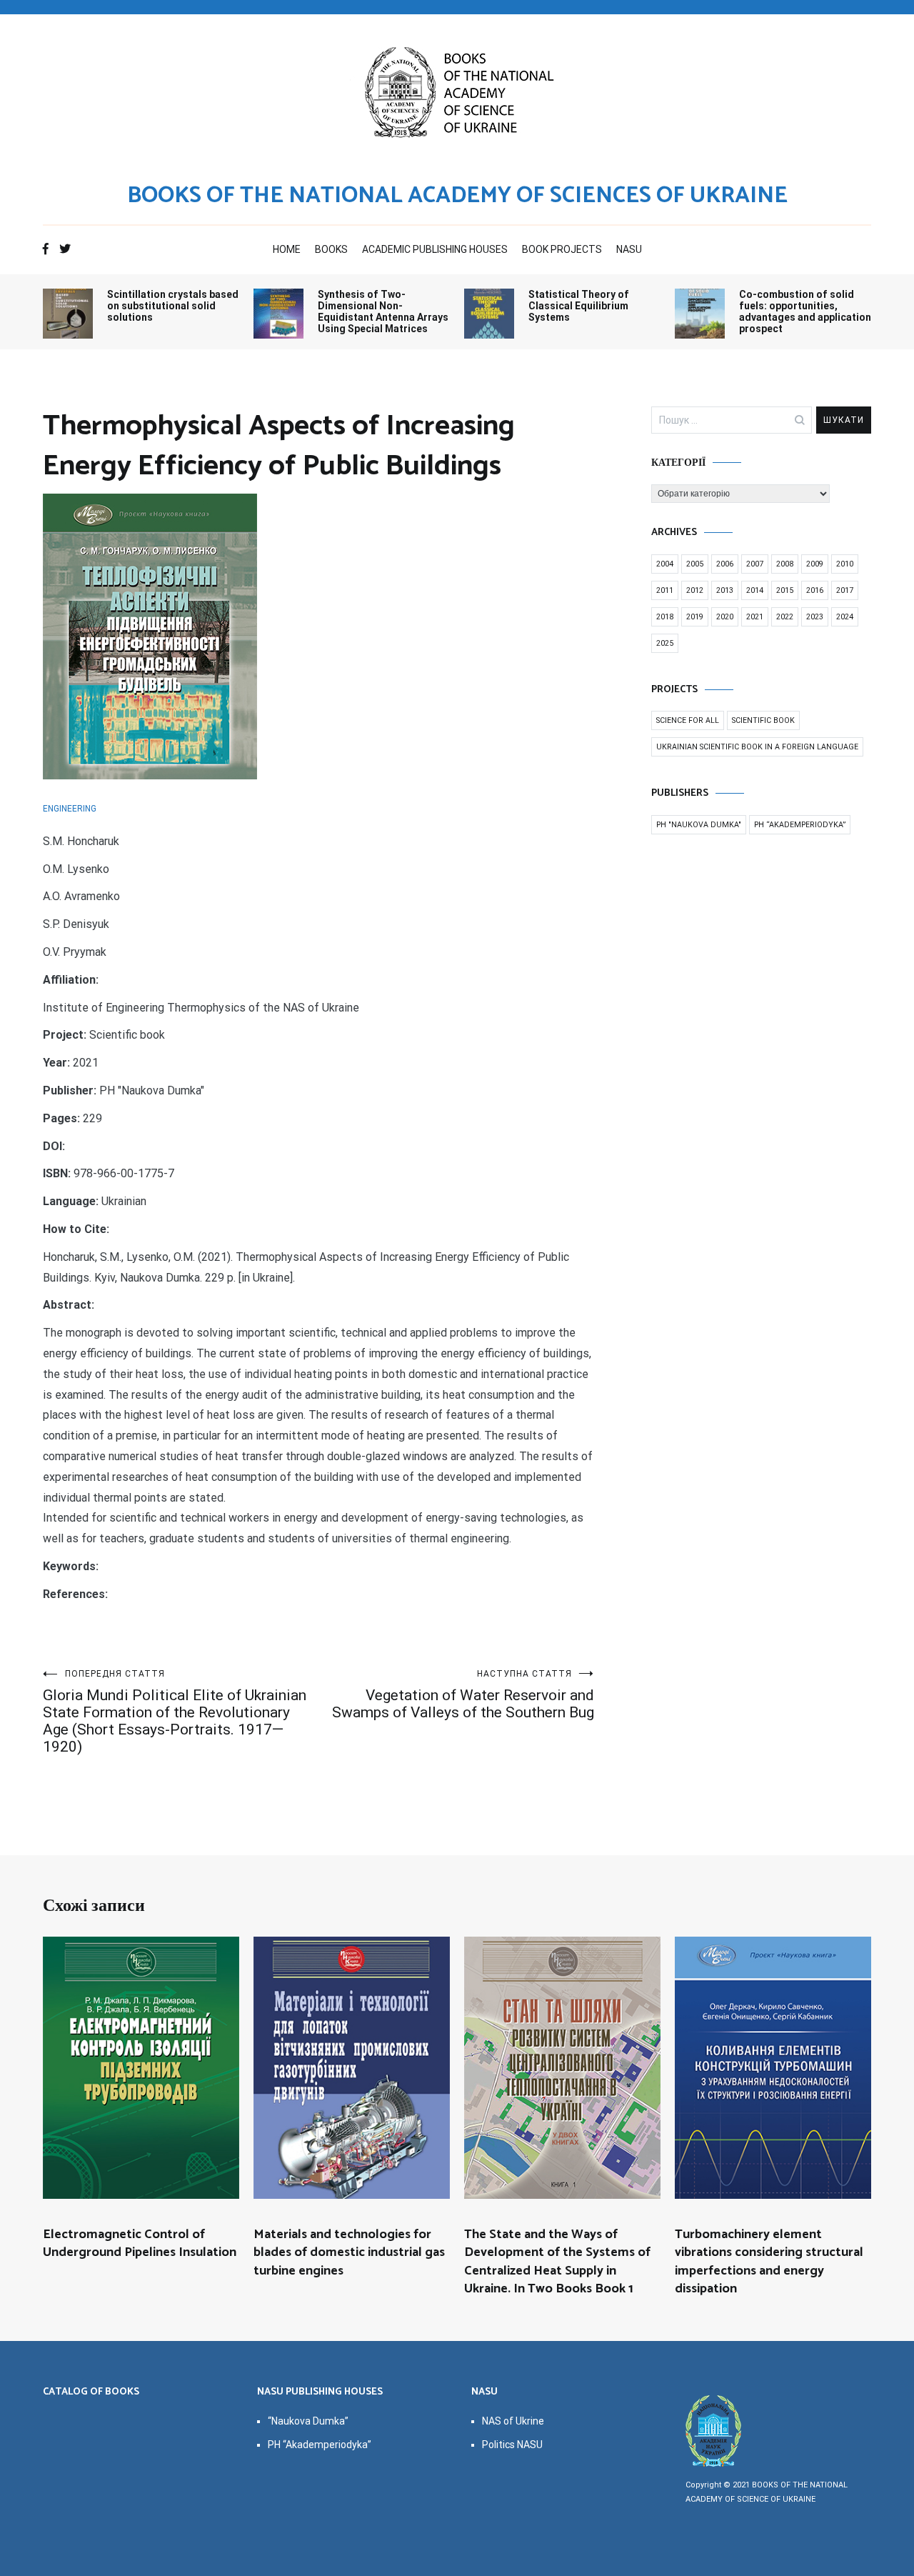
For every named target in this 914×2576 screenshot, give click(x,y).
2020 (725, 617)
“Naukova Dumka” (308, 2421)
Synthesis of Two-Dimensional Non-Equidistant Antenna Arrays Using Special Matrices (383, 311)
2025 (665, 643)
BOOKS (331, 249)
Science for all (688, 720)
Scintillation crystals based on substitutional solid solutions (173, 306)
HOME (287, 249)
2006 (725, 564)
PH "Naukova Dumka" (699, 825)
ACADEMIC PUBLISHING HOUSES (435, 249)
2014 (755, 590)
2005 (695, 564)
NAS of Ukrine (513, 2421)
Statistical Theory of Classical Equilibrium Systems (579, 306)
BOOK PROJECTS (562, 249)
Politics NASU (512, 2445)
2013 (725, 590)
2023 (815, 617)
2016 (815, 590)
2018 (665, 617)
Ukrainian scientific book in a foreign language (757, 747)
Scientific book (763, 720)
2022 (785, 617)
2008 (785, 564)
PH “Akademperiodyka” (800, 825)
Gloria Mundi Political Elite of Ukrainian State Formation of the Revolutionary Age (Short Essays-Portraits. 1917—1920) (175, 1712)
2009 (815, 564)
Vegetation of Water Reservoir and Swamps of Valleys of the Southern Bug (463, 1695)
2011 (665, 590)
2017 (845, 590)
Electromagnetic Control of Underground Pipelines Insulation (140, 2243)
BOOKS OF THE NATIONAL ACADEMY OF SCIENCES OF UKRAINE (457, 196)
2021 (755, 617)
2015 (785, 590)
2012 (695, 590)
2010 (845, 564)
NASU (629, 249)
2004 (665, 564)
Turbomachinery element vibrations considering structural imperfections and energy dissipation (769, 2262)
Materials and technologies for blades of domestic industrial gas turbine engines (349, 2252)
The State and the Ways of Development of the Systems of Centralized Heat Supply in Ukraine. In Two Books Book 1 (557, 2262)
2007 (755, 564)
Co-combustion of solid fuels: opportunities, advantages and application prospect (805, 311)
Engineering (70, 809)
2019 (695, 617)
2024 (845, 617)
